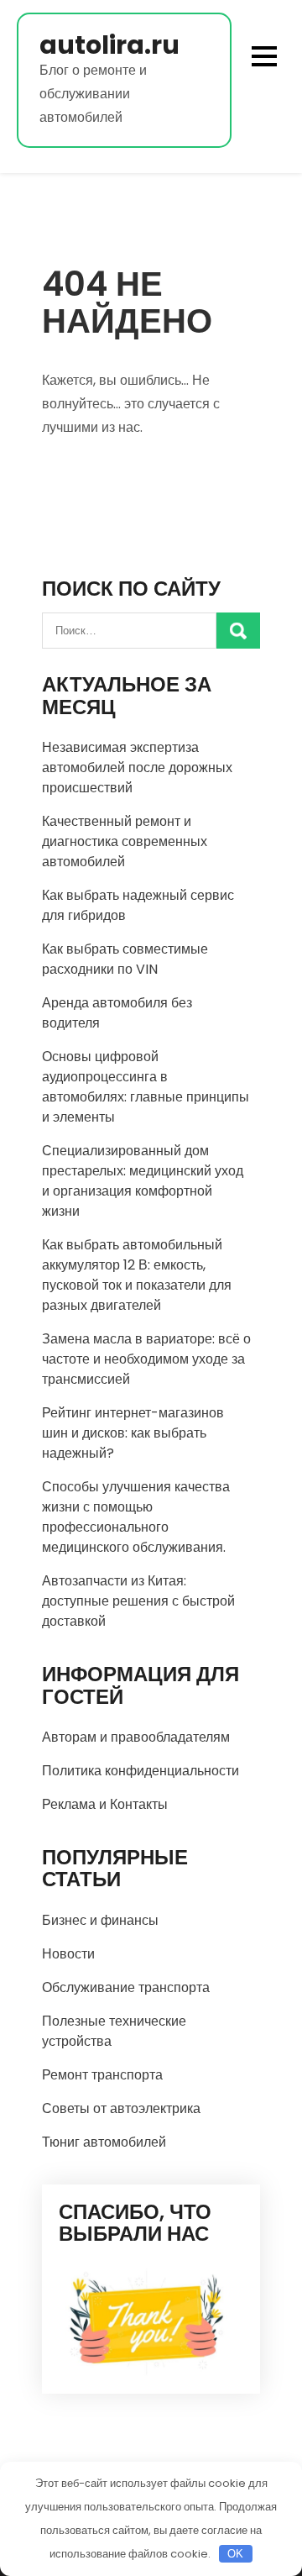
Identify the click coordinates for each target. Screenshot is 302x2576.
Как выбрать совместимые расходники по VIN (125, 959)
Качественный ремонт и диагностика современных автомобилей (125, 841)
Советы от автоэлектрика (121, 2108)
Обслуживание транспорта (126, 1987)
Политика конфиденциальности (141, 1771)
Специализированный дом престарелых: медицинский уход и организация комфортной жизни (143, 1181)
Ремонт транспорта (102, 2075)
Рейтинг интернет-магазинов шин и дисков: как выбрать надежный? (133, 1433)
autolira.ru (109, 45)
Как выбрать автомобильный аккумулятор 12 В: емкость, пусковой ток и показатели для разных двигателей (137, 1275)
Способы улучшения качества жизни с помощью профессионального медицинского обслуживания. (136, 1517)
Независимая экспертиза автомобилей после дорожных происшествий (137, 768)
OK (235, 2554)
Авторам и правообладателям (136, 1737)
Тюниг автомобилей (104, 2142)
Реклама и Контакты (105, 1804)
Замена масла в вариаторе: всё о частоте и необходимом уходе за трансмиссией (146, 1359)
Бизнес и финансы (100, 1920)
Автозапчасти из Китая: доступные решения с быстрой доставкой (138, 1601)
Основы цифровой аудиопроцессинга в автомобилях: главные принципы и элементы (146, 1087)
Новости (68, 1954)
